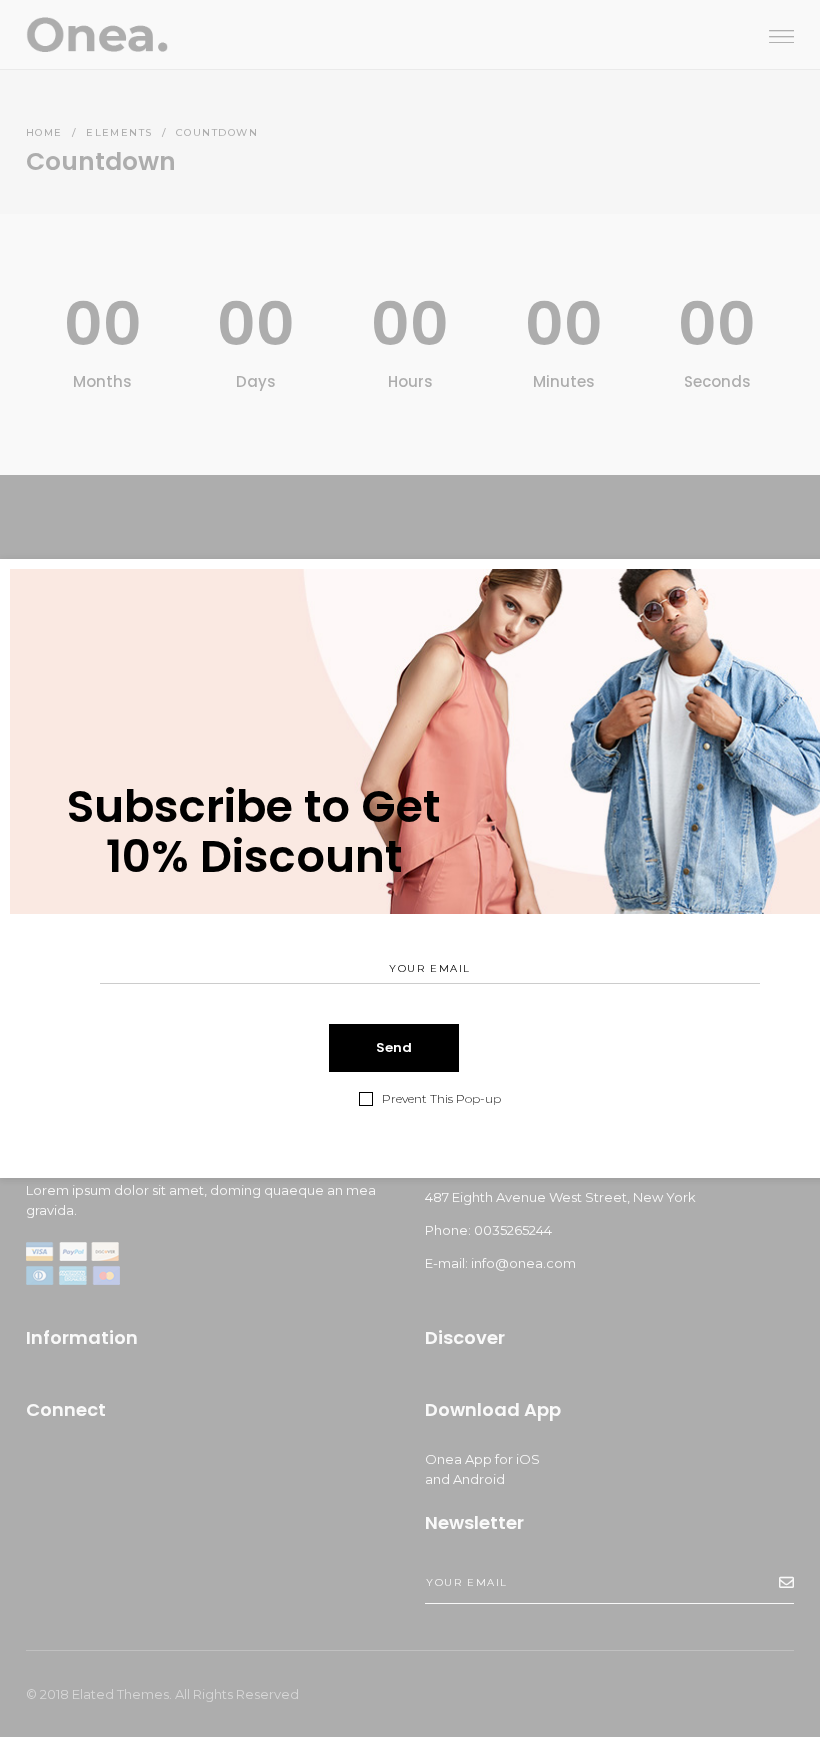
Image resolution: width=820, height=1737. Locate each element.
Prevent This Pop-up (441, 1099)
